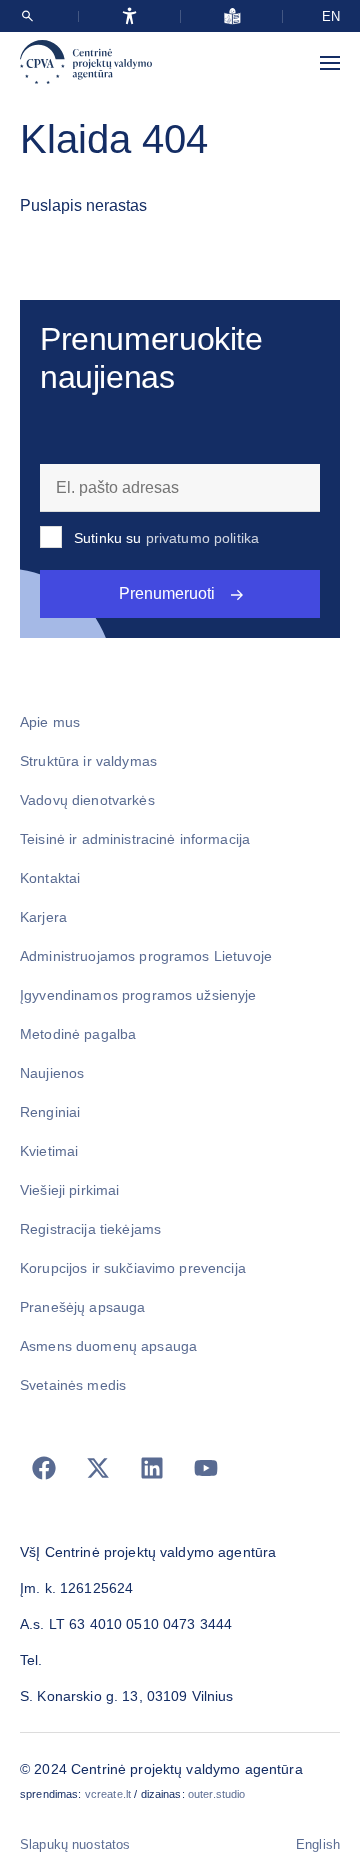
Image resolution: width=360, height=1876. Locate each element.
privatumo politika (203, 538)
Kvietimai (49, 1151)
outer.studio (217, 1794)
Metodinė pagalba (78, 1034)
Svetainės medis (73, 1385)
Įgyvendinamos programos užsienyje (138, 995)
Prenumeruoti (167, 593)
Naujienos (52, 1073)
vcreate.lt (108, 1794)
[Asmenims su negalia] (129, 16)
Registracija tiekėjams (90, 1229)
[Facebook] (44, 1468)
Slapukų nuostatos (75, 1844)
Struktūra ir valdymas (88, 761)
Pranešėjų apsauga (82, 1307)
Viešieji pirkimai (69, 1190)
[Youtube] (206, 1468)
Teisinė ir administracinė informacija (135, 839)
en (331, 16)
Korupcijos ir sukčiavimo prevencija (133, 1268)
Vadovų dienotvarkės (87, 800)
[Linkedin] (152, 1468)
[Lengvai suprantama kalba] (232, 16)
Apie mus (50, 722)
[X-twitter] (98, 1468)
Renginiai (50, 1112)
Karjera (43, 917)
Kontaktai (50, 878)
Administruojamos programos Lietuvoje (146, 956)
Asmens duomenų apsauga (108, 1346)
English (318, 1844)
